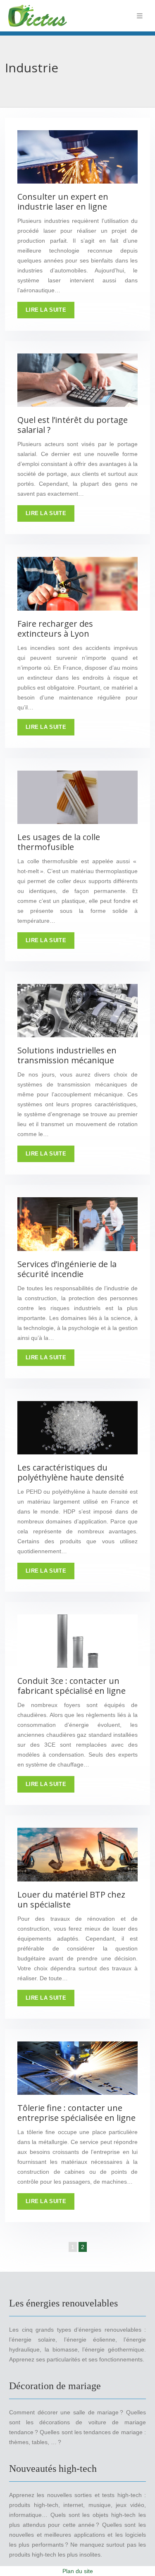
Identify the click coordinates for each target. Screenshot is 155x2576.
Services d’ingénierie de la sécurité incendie (67, 1269)
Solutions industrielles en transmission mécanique (67, 1055)
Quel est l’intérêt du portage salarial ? (73, 425)
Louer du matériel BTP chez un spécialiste (71, 1899)
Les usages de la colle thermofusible (59, 842)
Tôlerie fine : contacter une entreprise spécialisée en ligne (76, 2113)
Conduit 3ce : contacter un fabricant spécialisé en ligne (72, 1686)
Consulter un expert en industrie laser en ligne (63, 202)
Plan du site (78, 2571)
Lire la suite (46, 310)
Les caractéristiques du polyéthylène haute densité (71, 1472)
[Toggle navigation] (140, 16)
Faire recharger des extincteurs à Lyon (55, 629)
